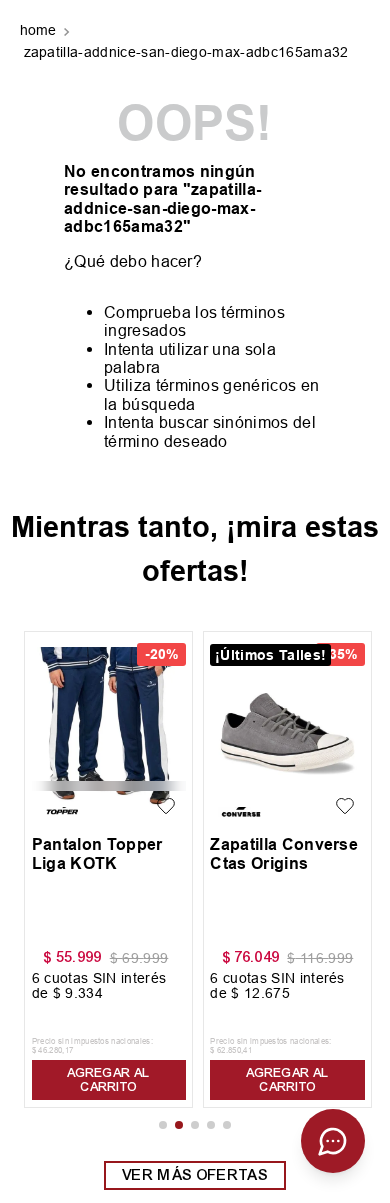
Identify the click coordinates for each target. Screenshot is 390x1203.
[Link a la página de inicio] (40, 32)
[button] (163, 1125)
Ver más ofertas (195, 1175)
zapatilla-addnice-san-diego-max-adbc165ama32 (186, 52)
